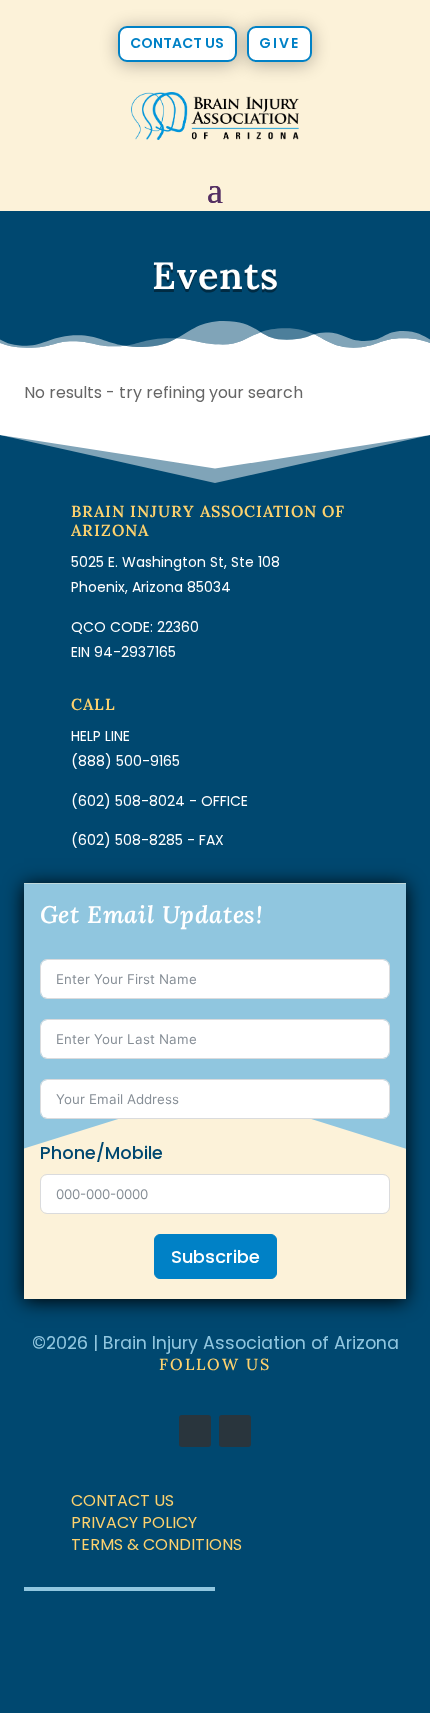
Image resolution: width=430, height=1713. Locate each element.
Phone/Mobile (101, 1153)
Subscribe (215, 1256)
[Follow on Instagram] (235, 1431)
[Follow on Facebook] (195, 1431)
